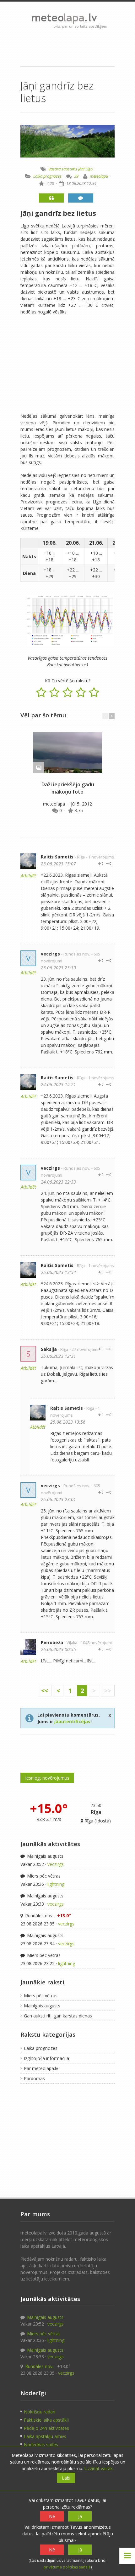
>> (108, 1691)
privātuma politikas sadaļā (67, 2567)
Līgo (89, 169)
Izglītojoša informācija (46, 2058)
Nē (52, 2516)
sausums (69, 169)
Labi (66, 2478)
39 (76, 176)
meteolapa (99, 176)
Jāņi (81, 169)
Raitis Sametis (57, 857)
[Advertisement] (67, 47)
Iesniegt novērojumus (47, 1778)
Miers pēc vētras (43, 1876)
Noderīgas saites (41, 2444)
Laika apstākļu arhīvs (45, 2436)
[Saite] (67, 753)
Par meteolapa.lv (41, 2068)
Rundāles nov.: (47, 1916)
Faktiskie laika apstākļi (46, 2420)
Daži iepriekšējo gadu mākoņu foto (68, 788)
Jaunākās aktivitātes (50, 1844)
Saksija (49, 1349)
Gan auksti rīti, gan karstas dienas (58, 2016)
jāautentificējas (72, 1721)
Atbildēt (28, 876)
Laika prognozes (47, 176)
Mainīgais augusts (45, 1856)
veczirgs (50, 954)
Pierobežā (52, 1642)
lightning (56, 1884)
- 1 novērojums (100, 857)
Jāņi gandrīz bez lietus (58, 213)
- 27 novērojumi (84, 1349)
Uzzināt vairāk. (99, 2468)
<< (45, 1691)
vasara (55, 169)
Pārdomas (34, 2078)
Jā (80, 2516)
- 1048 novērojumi (95, 1643)
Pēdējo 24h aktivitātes (46, 2428)
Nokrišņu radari (40, 2412)
